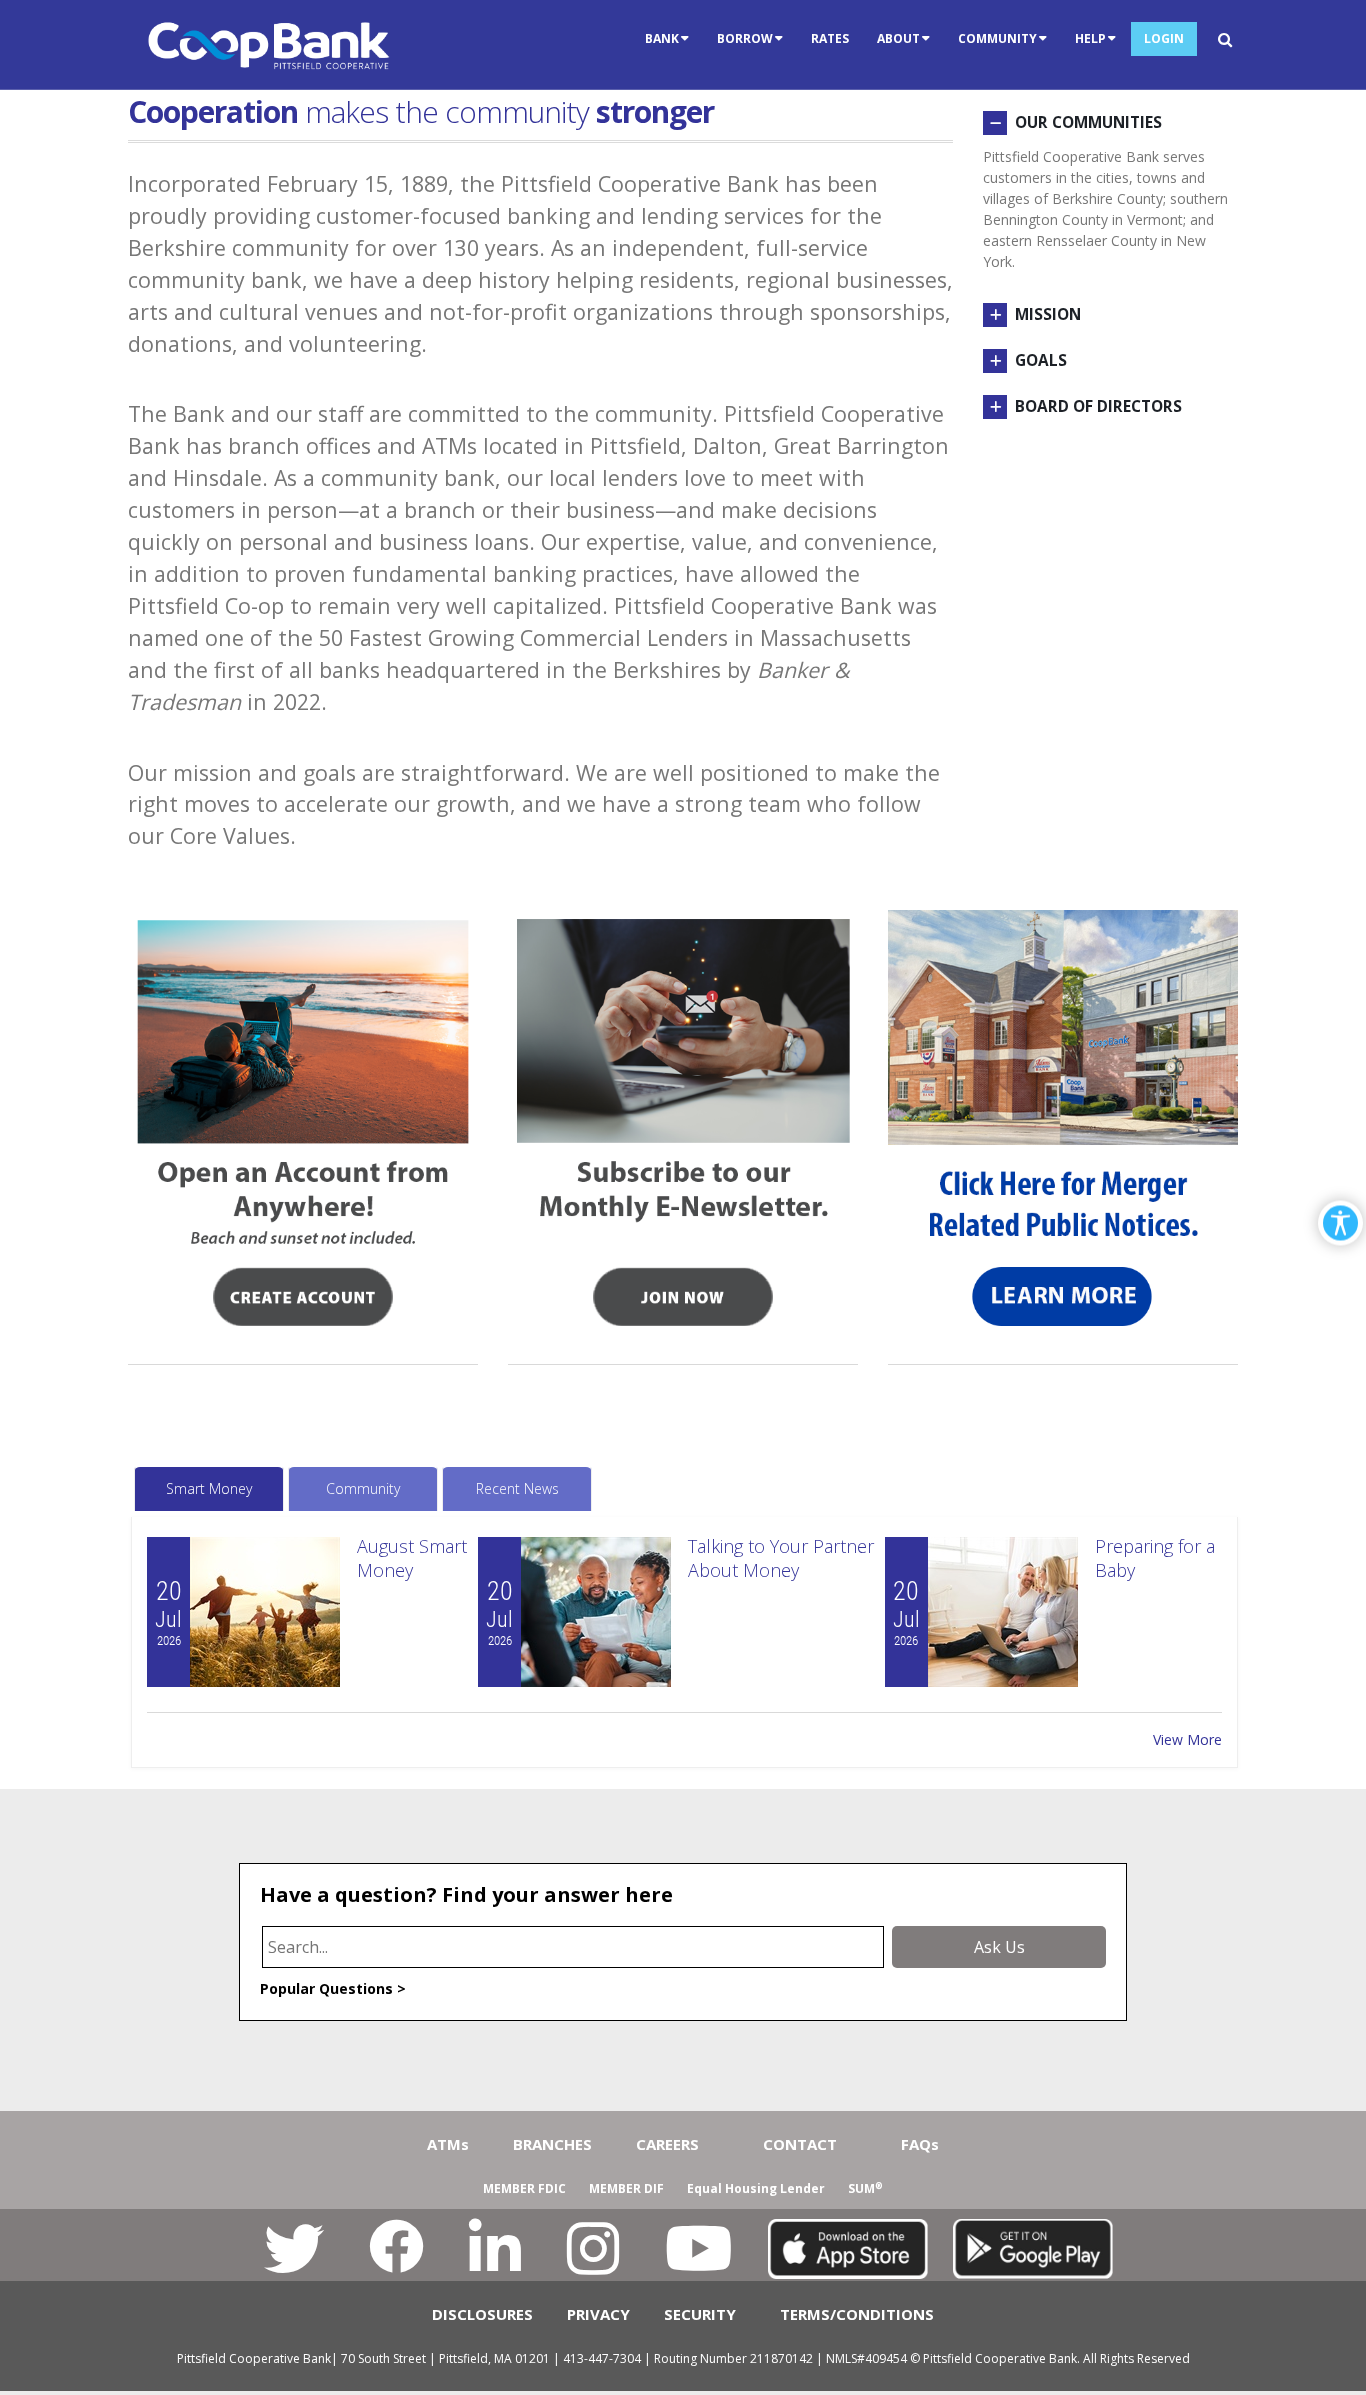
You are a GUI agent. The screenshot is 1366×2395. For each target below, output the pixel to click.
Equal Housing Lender (756, 2188)
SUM (865, 2188)
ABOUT (898, 38)
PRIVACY (598, 2314)
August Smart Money (412, 1558)
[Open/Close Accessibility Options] (1340, 1222)
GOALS (1041, 360)
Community (363, 1488)
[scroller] (1331, 2371)
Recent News (517, 1488)
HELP (1090, 38)
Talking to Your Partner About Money (781, 1558)
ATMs (448, 2144)
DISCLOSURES (482, 2314)
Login (1164, 38)
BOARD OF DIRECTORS (1098, 406)
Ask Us (999, 1947)
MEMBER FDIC (524, 2188)
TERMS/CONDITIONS (857, 2314)
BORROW (745, 38)
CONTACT (800, 2144)
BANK (662, 38)
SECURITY (700, 2314)
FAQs (920, 2144)
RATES (830, 38)
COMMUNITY (997, 38)
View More (1187, 1739)
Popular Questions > (333, 1988)
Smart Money (209, 1488)
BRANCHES (552, 2144)
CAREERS (667, 2144)
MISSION (1048, 314)
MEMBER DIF (626, 2188)
